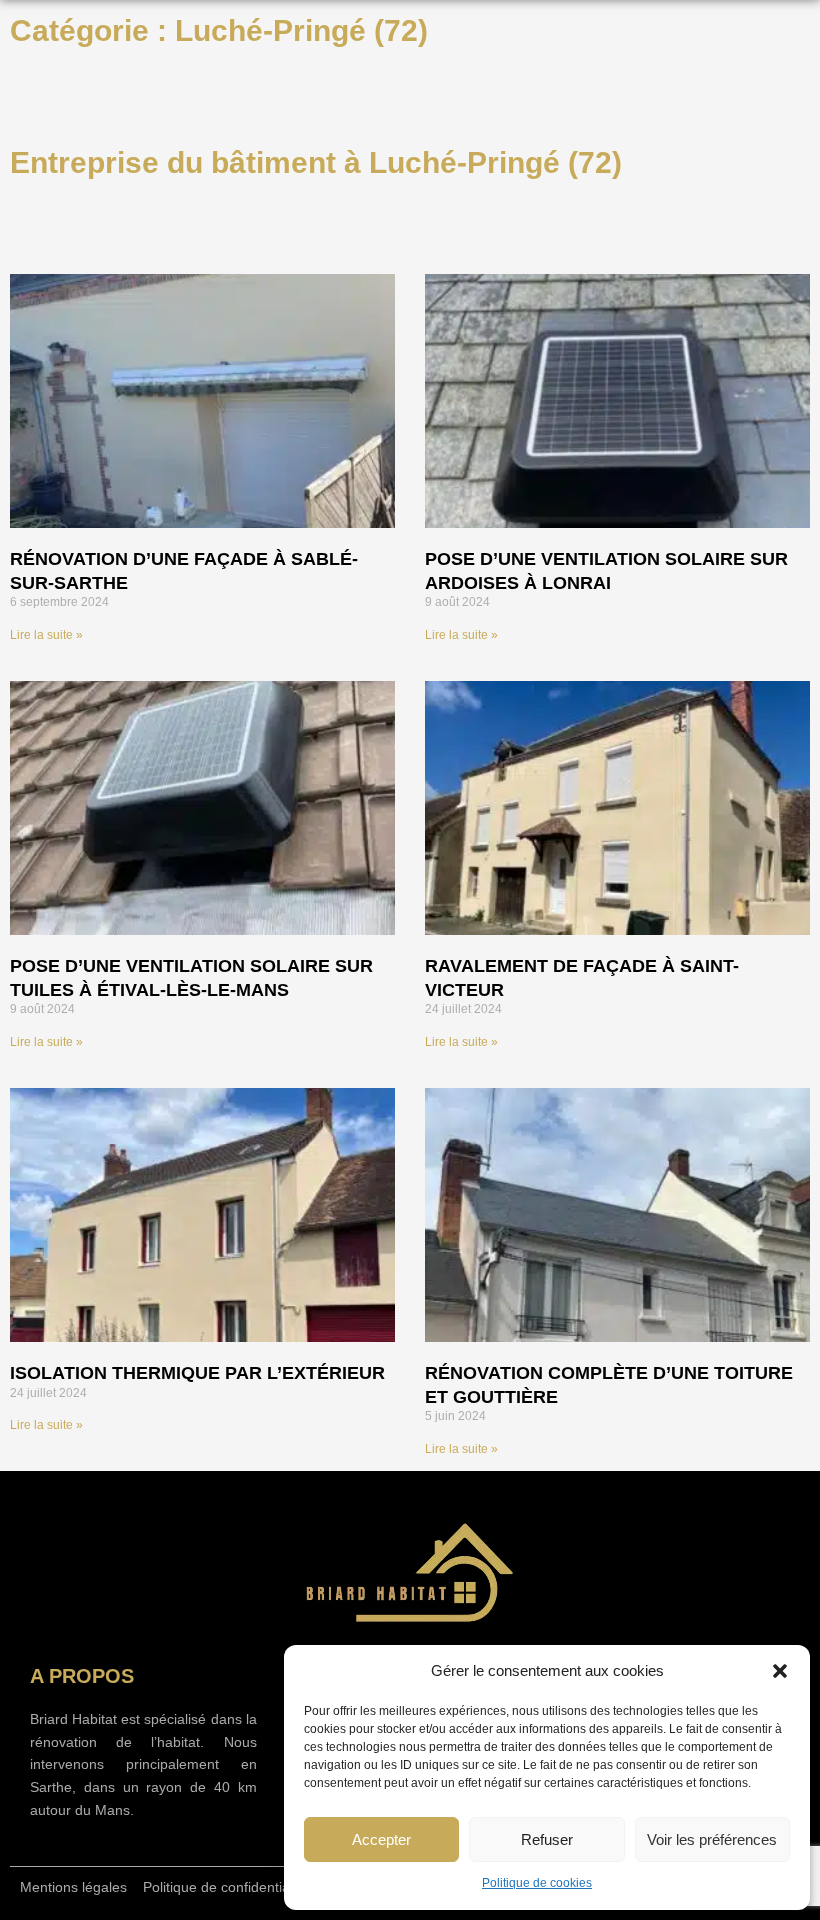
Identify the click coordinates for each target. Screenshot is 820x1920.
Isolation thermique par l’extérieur (197, 1373)
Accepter (381, 1839)
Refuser (547, 1839)
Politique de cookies (537, 1883)
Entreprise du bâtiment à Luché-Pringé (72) (316, 162)
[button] (780, 1671)
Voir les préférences (712, 1839)
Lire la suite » (46, 635)
